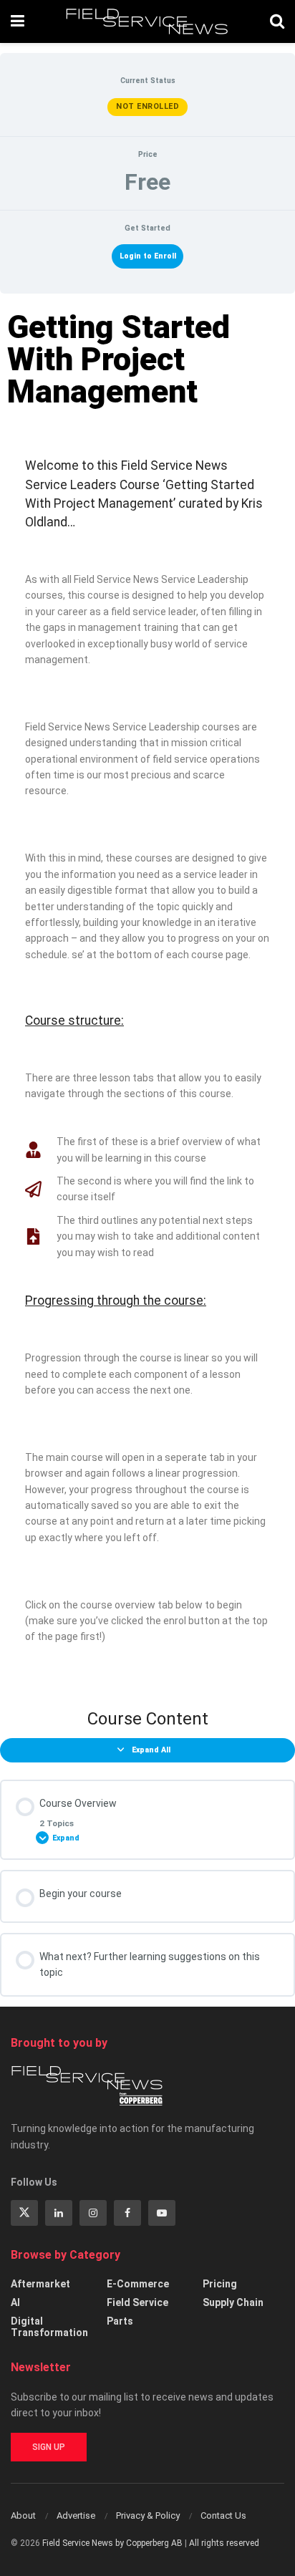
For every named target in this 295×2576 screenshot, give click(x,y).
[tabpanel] (147, 995)
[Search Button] (277, 21)
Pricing (220, 2284)
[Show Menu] (18, 21)
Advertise (76, 2515)
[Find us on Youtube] (162, 2213)
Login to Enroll (148, 256)
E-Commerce (138, 2284)
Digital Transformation (49, 2327)
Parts (120, 2321)
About (23, 2515)
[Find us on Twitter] (24, 2213)
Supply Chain (233, 2302)
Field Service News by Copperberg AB (112, 2543)
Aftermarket (40, 2284)
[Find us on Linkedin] (59, 2213)
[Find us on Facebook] (127, 2213)
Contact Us (223, 2515)
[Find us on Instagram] (93, 2213)
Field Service (137, 2302)
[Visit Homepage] (147, 21)
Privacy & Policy (148, 2515)
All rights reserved (224, 2543)
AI (15, 2302)
